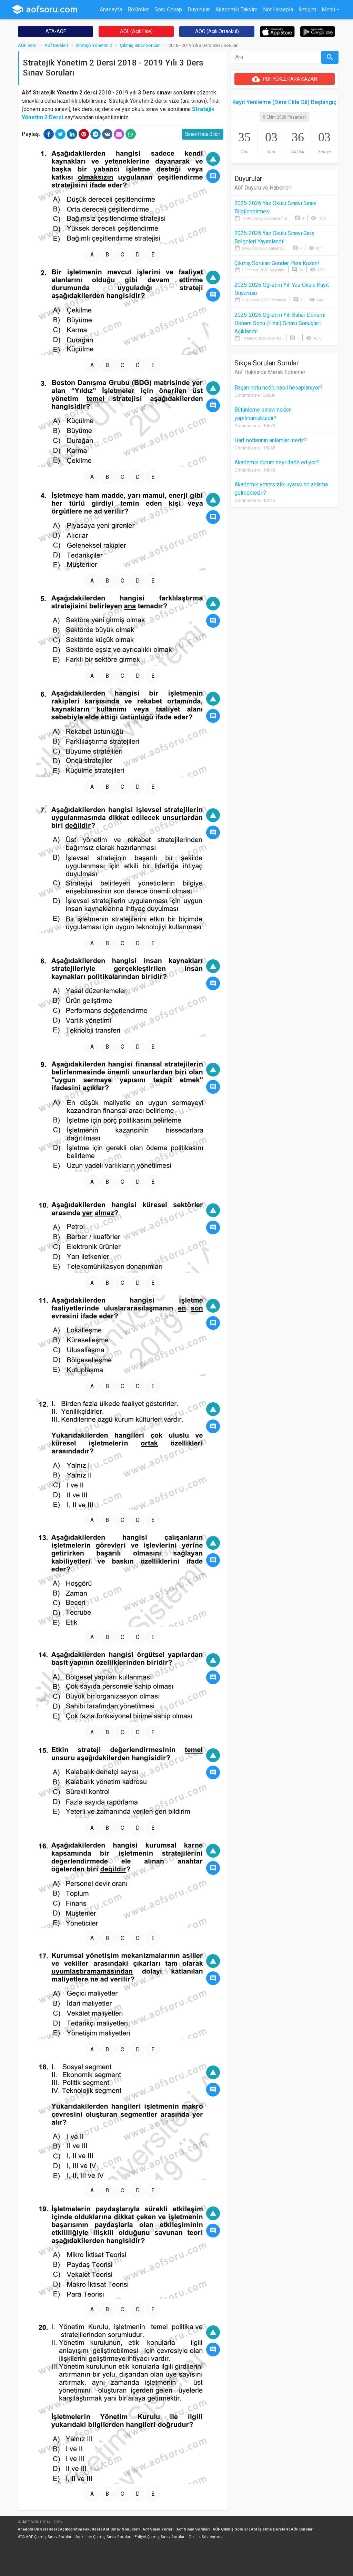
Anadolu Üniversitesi (37, 2529)
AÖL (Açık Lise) (136, 31)
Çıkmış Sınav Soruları (140, 45)
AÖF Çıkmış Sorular (230, 2529)
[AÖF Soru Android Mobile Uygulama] (318, 31)
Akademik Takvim (236, 9)
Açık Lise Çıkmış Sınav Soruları (103, 2537)
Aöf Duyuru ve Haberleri (263, 188)
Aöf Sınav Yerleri (158, 2529)
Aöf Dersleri (56, 45)
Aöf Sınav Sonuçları (121, 2529)
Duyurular (199, 9)
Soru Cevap (168, 9)
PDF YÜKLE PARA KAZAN (284, 79)
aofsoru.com (44, 9)
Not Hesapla (278, 9)
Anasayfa (111, 9)
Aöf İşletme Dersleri (269, 2529)
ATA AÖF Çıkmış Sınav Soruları (45, 2537)
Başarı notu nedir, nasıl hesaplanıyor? (279, 388)
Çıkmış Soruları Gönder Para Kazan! (277, 263)
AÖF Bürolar (302, 2529)
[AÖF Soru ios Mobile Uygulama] (277, 31)
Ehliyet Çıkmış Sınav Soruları (160, 2537)
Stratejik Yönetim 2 (94, 45)
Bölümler (138, 9)
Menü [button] (328, 9)
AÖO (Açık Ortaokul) (217, 31)
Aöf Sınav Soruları (193, 2529)
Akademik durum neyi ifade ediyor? (277, 462)
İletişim (307, 9)
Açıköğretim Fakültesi (80, 2529)
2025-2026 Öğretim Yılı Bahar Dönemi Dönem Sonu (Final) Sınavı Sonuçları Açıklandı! (280, 323)
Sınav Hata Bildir (203, 134)
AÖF (26, 2522)
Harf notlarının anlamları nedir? (271, 440)
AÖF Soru (27, 45)
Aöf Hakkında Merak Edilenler (270, 372)
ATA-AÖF (56, 31)
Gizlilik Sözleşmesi (206, 2537)
